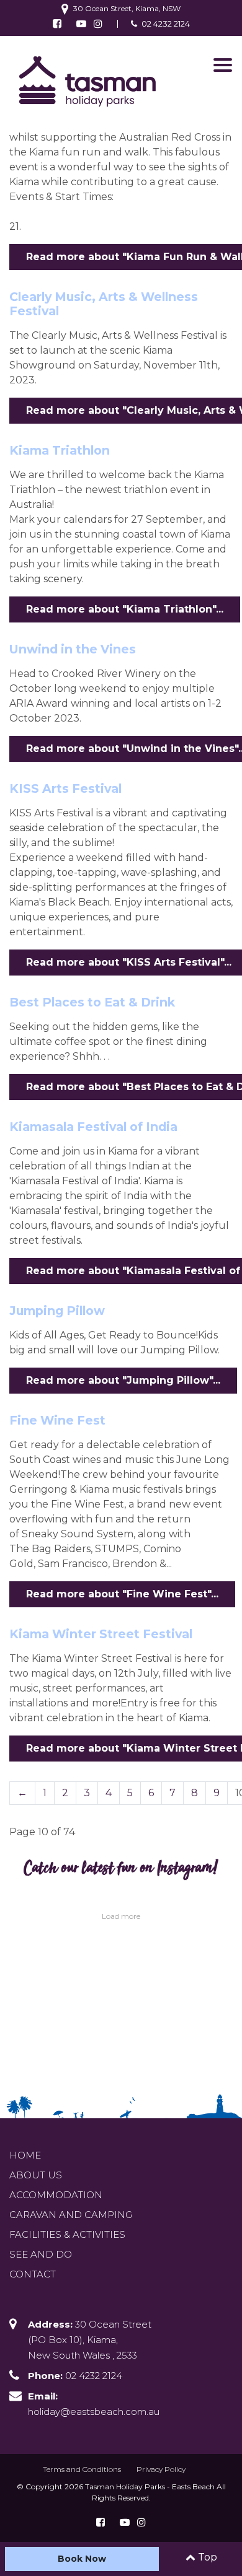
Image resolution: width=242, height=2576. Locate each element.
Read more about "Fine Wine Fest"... (122, 1594)
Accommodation (56, 2195)
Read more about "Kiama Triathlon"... (125, 609)
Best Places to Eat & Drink (92, 1002)
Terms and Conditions (82, 2469)
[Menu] (223, 65)
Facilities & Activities (67, 2234)
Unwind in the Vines (73, 649)
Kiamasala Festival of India (93, 1127)
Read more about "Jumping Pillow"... (123, 1380)
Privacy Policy (161, 2469)
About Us (36, 2175)
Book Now (82, 2559)
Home (25, 2155)
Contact (33, 2274)
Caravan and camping (71, 2215)
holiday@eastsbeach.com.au (94, 2412)
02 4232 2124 (166, 24)
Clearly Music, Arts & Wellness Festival (104, 304)
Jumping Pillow (57, 1311)
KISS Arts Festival (65, 788)
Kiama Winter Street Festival (101, 1634)
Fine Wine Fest (57, 1420)
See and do (41, 2254)
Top (206, 2557)
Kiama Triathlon (60, 450)
